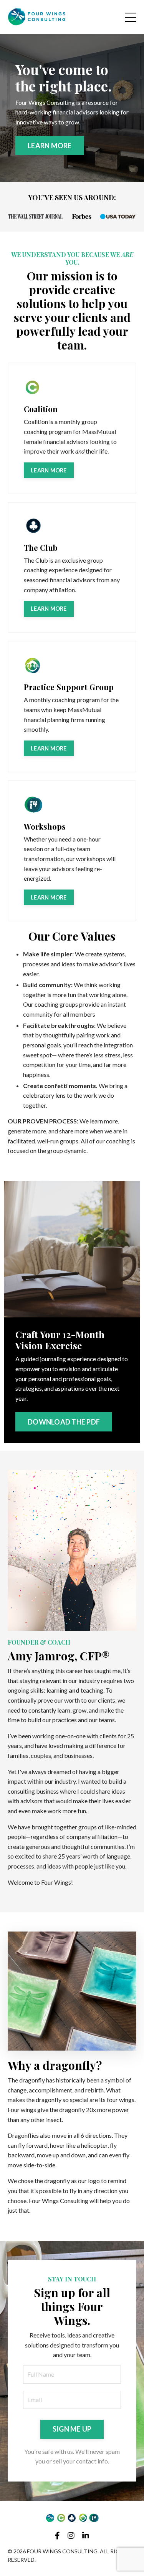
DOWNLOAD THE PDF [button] (64, 1422)
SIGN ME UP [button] (72, 2429)
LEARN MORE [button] (50, 146)
